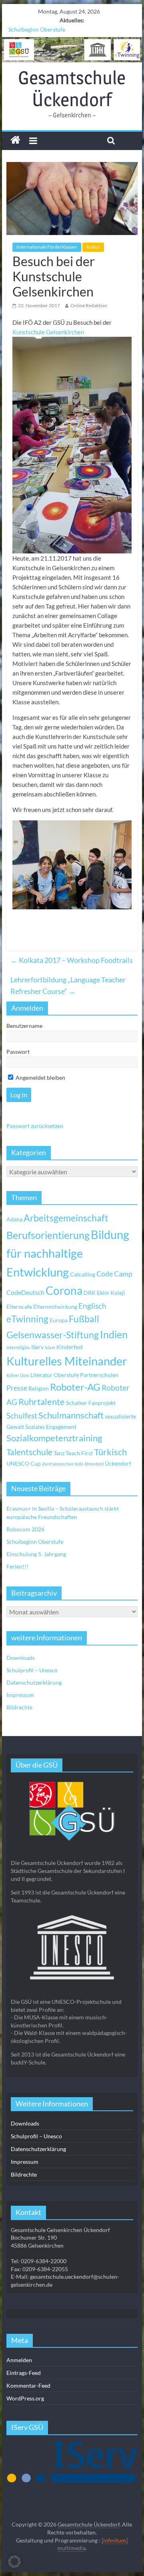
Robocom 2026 (25, 1529)
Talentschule (29, 1452)
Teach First (79, 1453)
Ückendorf (118, 1463)
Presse (17, 1388)
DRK (90, 1293)
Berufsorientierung (48, 1235)
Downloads (21, 1658)
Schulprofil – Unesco (32, 1670)
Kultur (93, 247)
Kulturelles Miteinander (67, 1361)
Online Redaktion (89, 305)
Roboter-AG (75, 1387)
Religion (39, 1388)
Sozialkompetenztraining (54, 1438)
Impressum (20, 1695)
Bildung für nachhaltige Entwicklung (68, 1253)
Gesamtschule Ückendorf (72, 88)
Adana (14, 1219)
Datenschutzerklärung (34, 1682)
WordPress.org (25, 2398)
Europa (59, 1320)
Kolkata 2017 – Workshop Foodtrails (72, 960)
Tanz (59, 1453)
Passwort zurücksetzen (35, 1126)
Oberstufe (66, 1375)
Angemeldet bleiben (40, 1078)
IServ (37, 1347)
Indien (114, 1334)
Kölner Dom (18, 1375)
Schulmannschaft (71, 1415)
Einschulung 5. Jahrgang (36, 1554)
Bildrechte (19, 1707)
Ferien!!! (17, 1566)
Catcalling (83, 1274)
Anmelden (19, 2360)
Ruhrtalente (42, 1402)
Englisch (92, 1306)
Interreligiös (18, 1347)
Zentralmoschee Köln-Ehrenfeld (73, 1464)
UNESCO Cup (24, 1463)
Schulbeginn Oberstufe (37, 29)
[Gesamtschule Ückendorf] (72, 50)
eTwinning (27, 1319)
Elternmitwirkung (55, 1307)
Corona (64, 1290)
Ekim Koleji (111, 1293)
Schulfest (22, 1415)
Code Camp (114, 1274)
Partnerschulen (99, 1375)
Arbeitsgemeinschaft (66, 1218)
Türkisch (110, 1452)
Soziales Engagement (51, 1427)
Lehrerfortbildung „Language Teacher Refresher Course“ (68, 985)
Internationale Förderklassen (47, 247)
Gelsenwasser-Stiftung (53, 1335)
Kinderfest (70, 1347)
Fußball (84, 1319)
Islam (50, 1347)
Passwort (18, 1052)
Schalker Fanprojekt (91, 1403)
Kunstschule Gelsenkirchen (48, 332)
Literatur (41, 1375)
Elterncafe (19, 1307)
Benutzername (24, 1026)
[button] (14, 2562)
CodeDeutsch (25, 1292)
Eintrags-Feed (24, 2373)
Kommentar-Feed (28, 2385)
